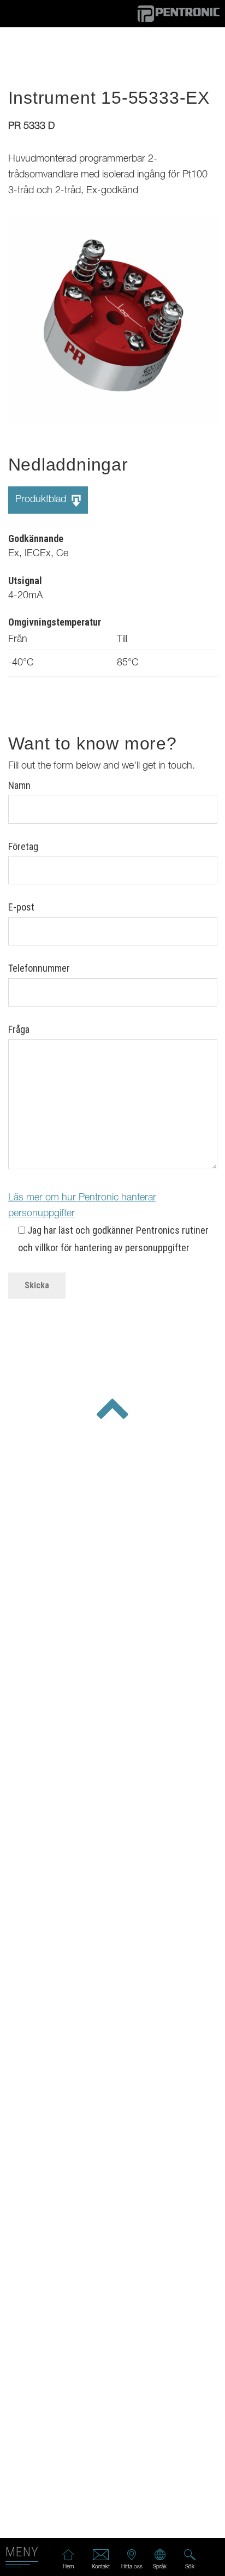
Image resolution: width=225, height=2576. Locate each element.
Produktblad (42, 500)
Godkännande (36, 539)
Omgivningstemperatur (55, 622)
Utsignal (25, 581)
